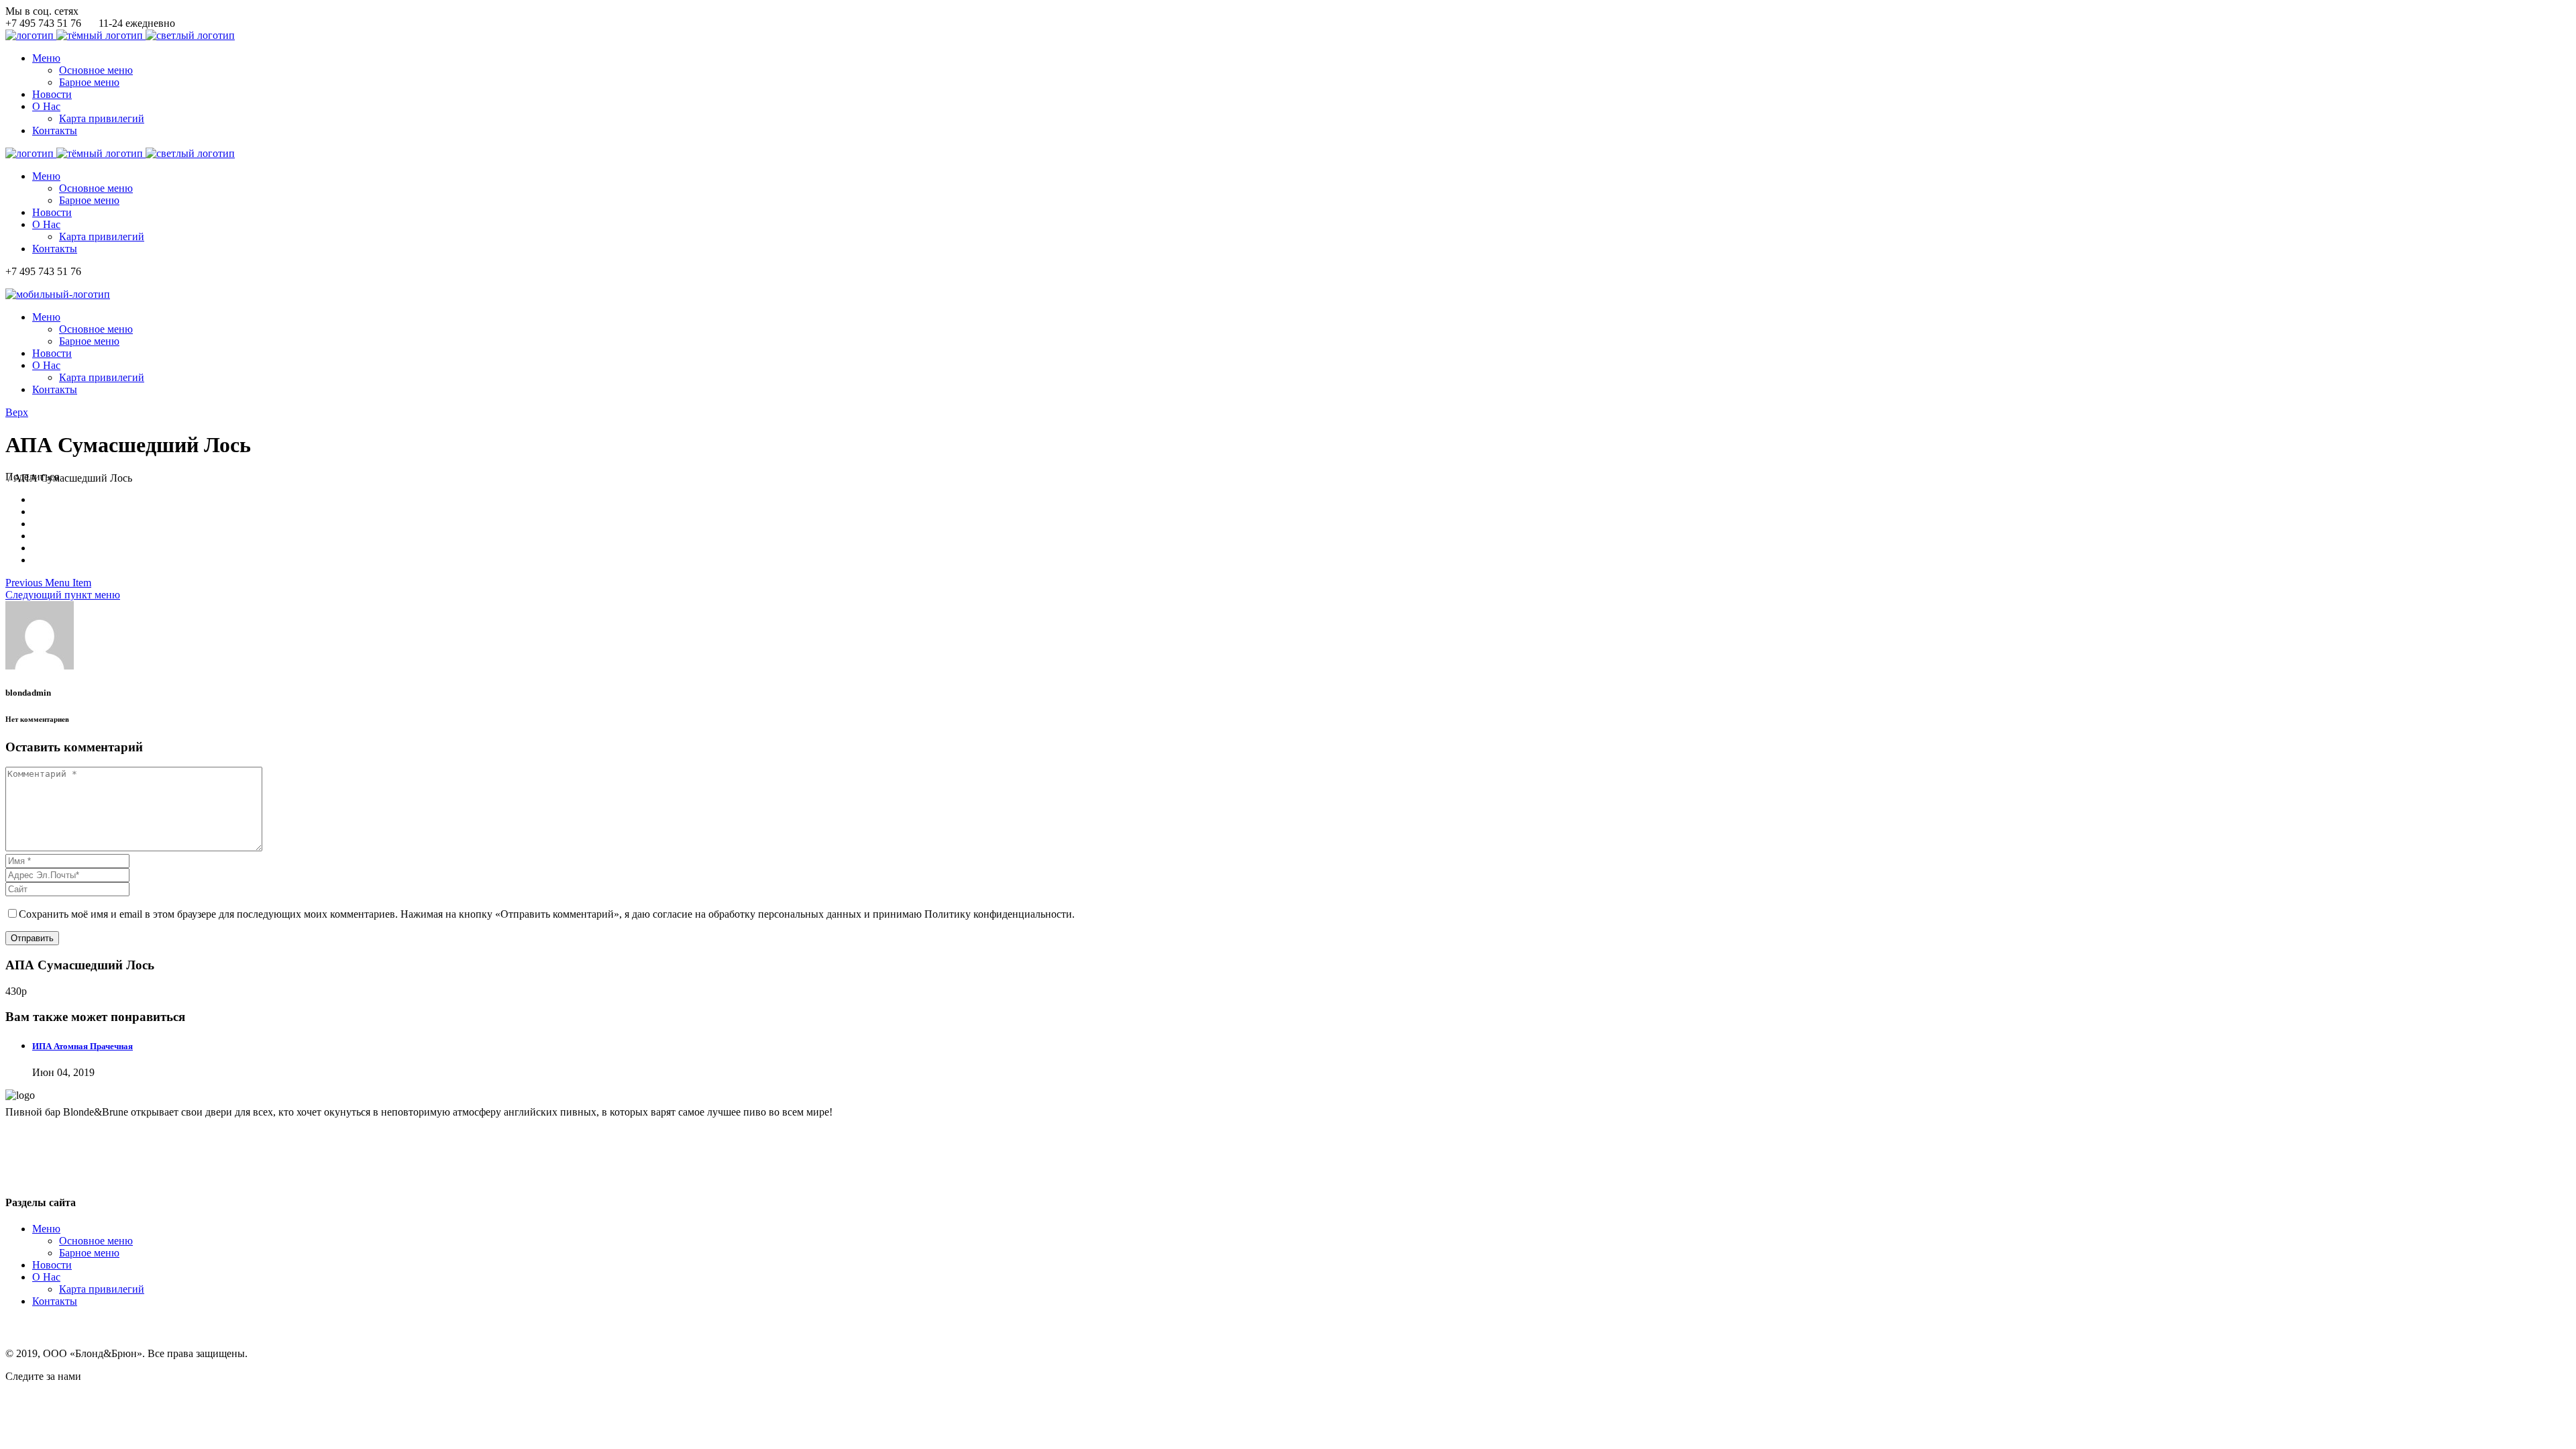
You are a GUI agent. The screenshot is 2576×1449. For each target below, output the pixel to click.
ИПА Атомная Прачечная (83, 1046)
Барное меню (89, 1253)
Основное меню (96, 1241)
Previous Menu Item (48, 583)
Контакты (55, 1301)
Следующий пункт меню (63, 595)
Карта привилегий (102, 1289)
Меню (46, 1229)
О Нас (46, 1277)
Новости (52, 1265)
